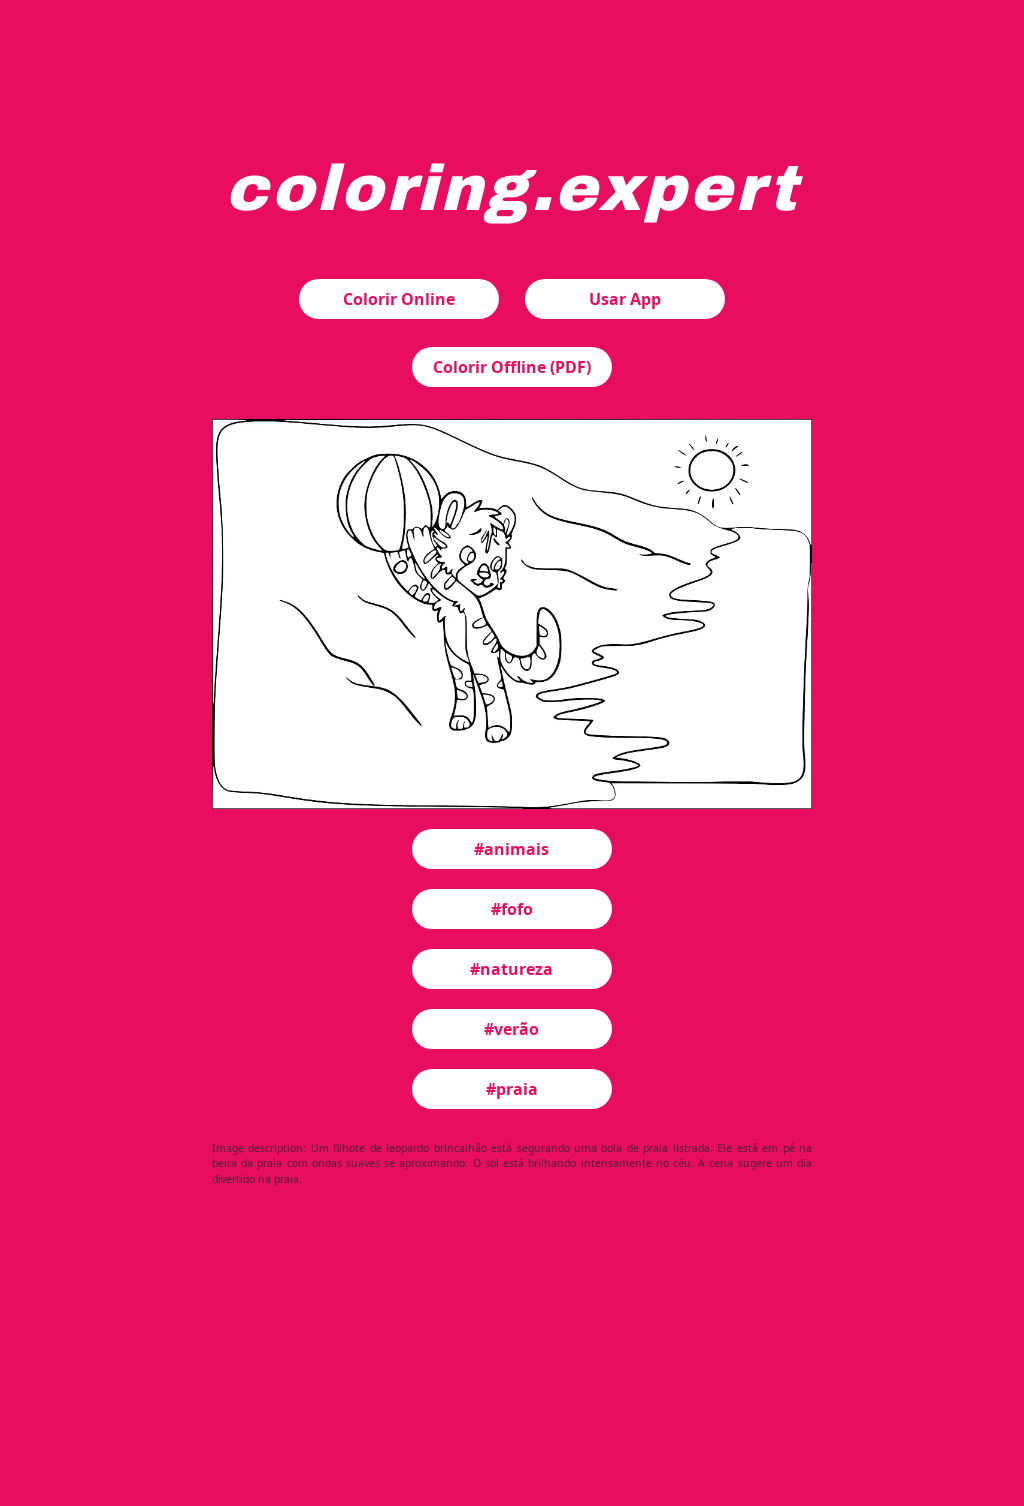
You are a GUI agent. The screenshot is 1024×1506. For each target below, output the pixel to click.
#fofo (512, 909)
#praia (512, 1089)
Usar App (625, 299)
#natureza (511, 969)
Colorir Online (399, 299)
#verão (511, 1029)
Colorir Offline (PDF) (512, 367)
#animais (511, 849)
